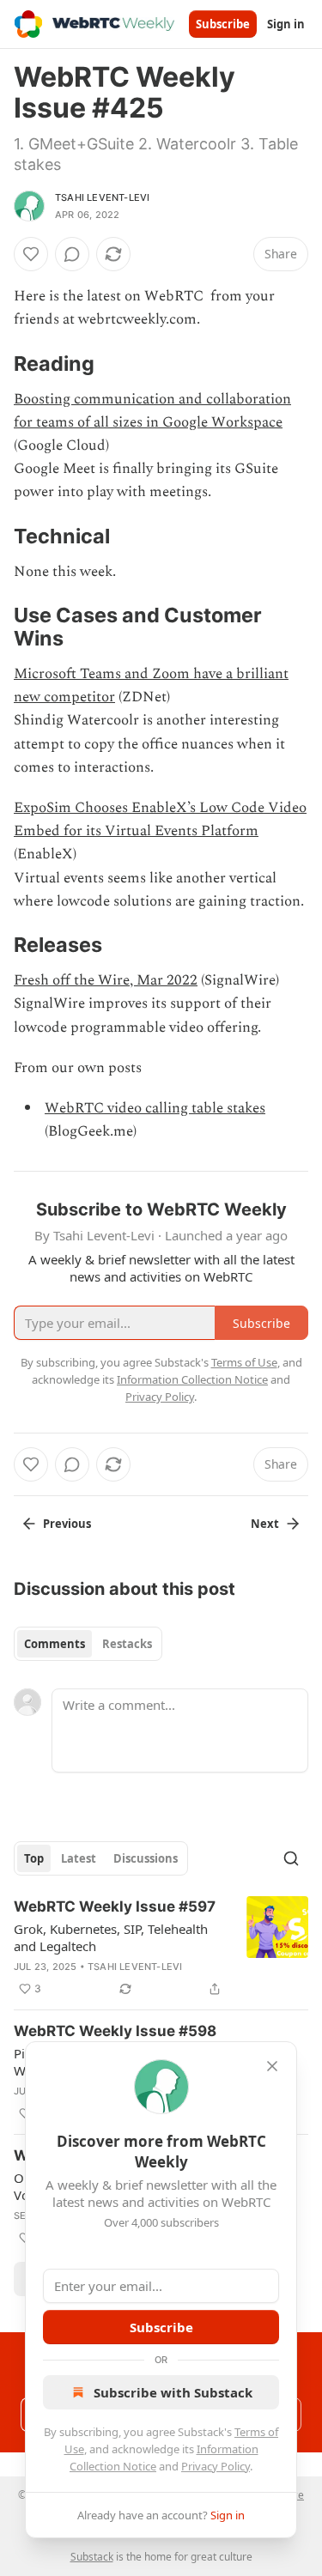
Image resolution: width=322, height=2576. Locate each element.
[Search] (291, 1858)
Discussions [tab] (146, 1858)
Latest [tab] (79, 1858)
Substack (92, 2557)
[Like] (31, 254)
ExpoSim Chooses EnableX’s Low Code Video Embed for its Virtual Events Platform (160, 819)
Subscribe (223, 24)
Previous (67, 1524)
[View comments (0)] (72, 254)
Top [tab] (34, 1858)
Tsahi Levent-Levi (102, 197)
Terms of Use (244, 1362)
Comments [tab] (55, 1644)
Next (265, 1524)
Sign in (286, 24)
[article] (161, 1948)
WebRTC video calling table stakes (155, 1108)
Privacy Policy (216, 2466)
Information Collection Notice (192, 1379)
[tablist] (88, 1644)
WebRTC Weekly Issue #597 (115, 1906)
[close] (272, 2066)
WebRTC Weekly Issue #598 (115, 2031)
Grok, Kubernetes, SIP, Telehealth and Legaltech (111, 1937)
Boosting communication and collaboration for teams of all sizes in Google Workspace (152, 411)
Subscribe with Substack (173, 2392)
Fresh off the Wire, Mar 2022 (106, 980)
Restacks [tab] (127, 1644)
